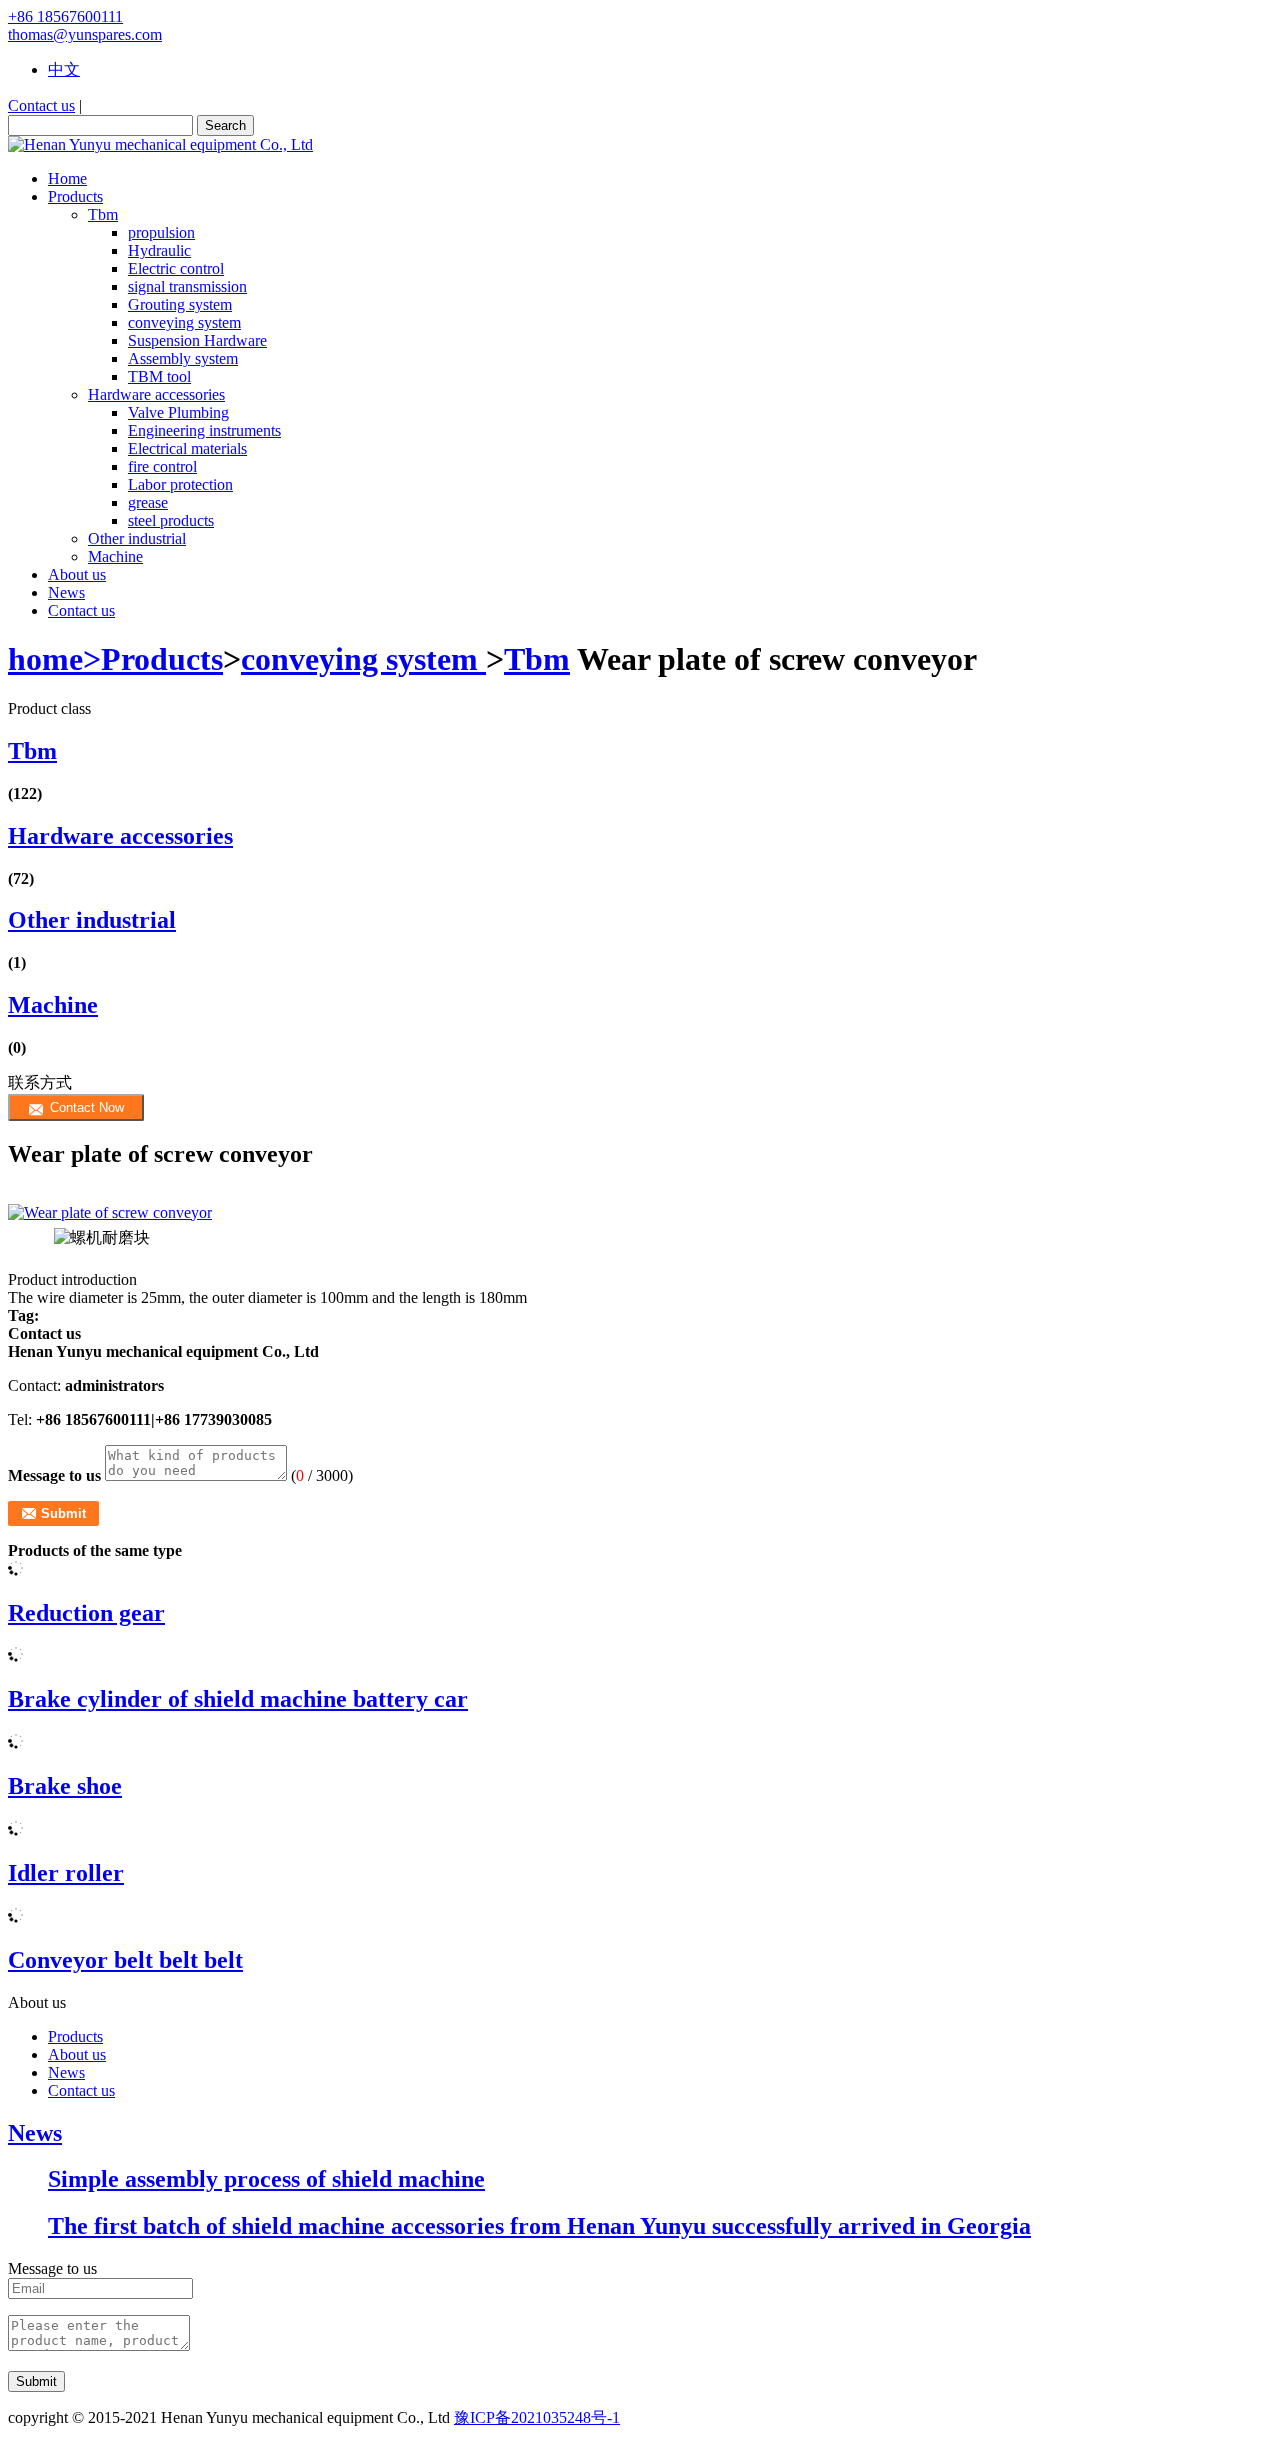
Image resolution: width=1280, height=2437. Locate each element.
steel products (171, 520)
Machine (115, 556)
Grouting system (180, 304)
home (54, 659)
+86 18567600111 (65, 16)
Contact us (41, 105)
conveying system (184, 322)
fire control (162, 466)
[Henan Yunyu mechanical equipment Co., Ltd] (160, 144)
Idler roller (66, 1873)
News (66, 2072)
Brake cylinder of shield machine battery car (238, 1699)
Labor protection (180, 484)
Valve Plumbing (178, 412)
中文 (64, 69)
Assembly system (183, 358)
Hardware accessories (156, 394)
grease (148, 502)
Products (162, 659)
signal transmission (187, 286)
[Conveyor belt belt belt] (16, 1917)
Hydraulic (159, 250)
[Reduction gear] (16, 1570)
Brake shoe (65, 1786)
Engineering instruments (204, 430)
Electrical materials (187, 448)
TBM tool (159, 376)
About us (77, 2054)
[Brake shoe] (16, 1743)
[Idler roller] (16, 1830)
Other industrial (137, 538)
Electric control (176, 268)
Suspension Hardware (197, 340)
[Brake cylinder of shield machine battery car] (16, 1656)
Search (225, 125)
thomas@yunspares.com (85, 34)
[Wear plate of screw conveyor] (640, 1213)
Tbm (103, 214)
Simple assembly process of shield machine (266, 2179)
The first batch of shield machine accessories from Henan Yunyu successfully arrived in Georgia (539, 2226)
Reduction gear (86, 1613)
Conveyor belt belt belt (125, 1960)
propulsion (161, 232)
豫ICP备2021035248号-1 (537, 2417)
